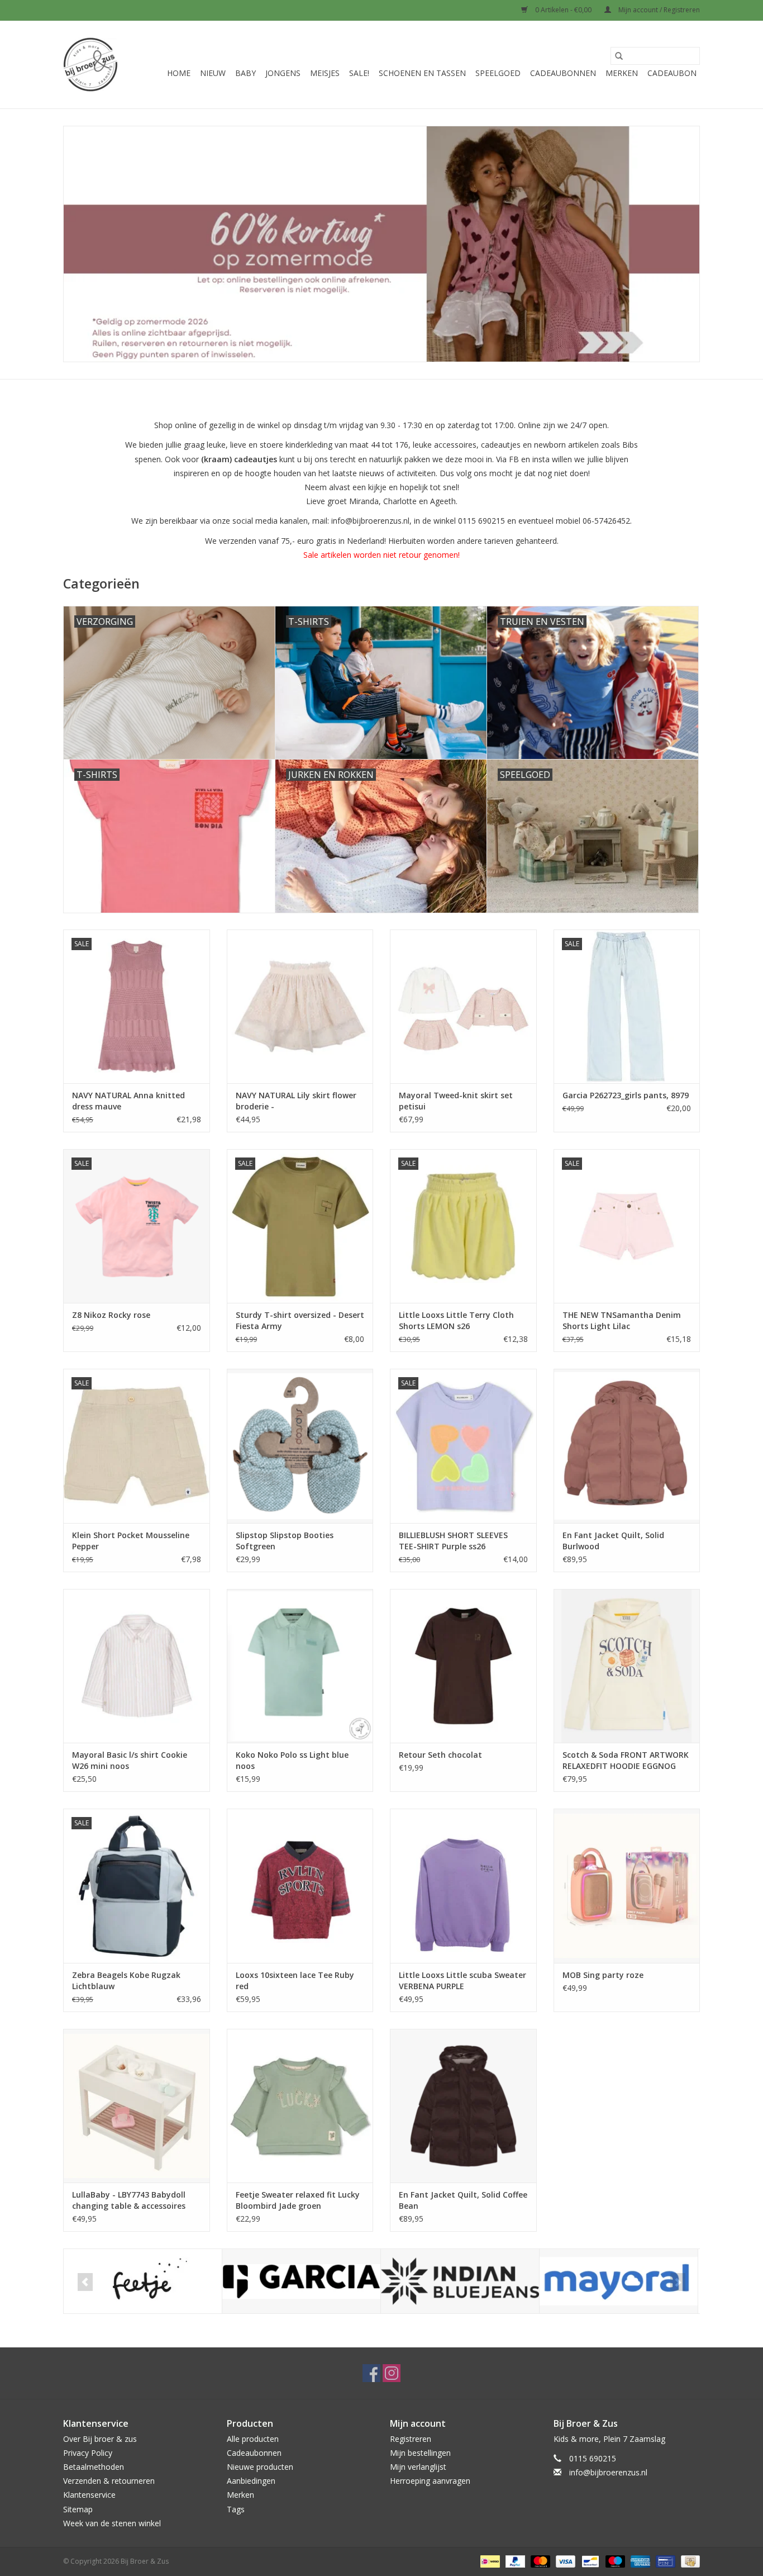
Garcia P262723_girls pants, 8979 (626, 1095)
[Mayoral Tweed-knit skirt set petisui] (463, 1006)
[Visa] (564, 2561)
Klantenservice (89, 2495)
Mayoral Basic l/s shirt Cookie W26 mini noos (130, 1760)
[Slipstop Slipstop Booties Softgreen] (300, 1446)
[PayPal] (514, 2561)
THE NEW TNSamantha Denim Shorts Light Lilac (622, 1320)
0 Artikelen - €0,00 (563, 10)
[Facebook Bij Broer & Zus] (371, 2373)
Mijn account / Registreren (658, 10)
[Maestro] (614, 2561)
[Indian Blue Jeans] (460, 2281)
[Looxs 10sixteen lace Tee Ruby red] (300, 1885)
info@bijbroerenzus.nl (608, 2472)
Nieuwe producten (260, 2467)
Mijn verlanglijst (418, 2467)
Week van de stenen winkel (112, 2523)
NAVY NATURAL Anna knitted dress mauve (128, 1101)
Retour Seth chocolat (440, 1755)
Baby (245, 73)
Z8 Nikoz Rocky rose (111, 1315)
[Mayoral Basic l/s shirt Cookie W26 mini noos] (137, 1666)
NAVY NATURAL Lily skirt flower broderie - (296, 1101)
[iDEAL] (489, 2561)
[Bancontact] (589, 2561)
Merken (622, 73)
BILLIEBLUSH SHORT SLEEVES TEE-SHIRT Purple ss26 (453, 1541)
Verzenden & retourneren (109, 2481)
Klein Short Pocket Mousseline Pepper (131, 1541)
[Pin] (664, 2561)
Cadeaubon (672, 73)
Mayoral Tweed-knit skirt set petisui (456, 1101)
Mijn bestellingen (420, 2453)
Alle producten (253, 2439)
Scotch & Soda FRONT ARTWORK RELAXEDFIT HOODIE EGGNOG (626, 1760)
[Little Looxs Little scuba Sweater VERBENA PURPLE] (463, 1885)
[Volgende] (678, 2282)
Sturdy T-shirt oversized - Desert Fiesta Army (300, 1320)
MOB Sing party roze (603, 1975)
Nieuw (213, 73)
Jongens (283, 73)
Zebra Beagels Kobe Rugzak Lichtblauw (126, 1980)
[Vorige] (85, 2282)
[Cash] (688, 2561)
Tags (236, 2509)
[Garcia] (301, 2281)
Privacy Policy (88, 2453)
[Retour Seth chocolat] (463, 1666)
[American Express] (639, 2561)
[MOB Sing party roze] (627, 1885)
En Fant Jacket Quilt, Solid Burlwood (613, 1541)
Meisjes (325, 73)
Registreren (411, 2439)
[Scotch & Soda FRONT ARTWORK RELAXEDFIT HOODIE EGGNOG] (627, 1666)
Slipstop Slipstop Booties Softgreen (285, 1541)
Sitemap (78, 2509)
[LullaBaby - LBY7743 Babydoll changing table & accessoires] (137, 2106)
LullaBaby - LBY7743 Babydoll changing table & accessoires (129, 2200)
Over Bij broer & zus (100, 2439)
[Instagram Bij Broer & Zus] (392, 2373)
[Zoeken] (619, 56)
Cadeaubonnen (563, 73)
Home (179, 73)
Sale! (359, 73)
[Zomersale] (381, 244)
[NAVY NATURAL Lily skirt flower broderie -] (300, 1006)
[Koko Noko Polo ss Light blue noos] (300, 1666)
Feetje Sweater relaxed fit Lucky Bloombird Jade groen (298, 2200)
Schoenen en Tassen (422, 73)
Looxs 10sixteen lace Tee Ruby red (295, 1980)
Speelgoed (498, 73)
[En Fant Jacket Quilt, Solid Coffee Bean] (463, 2106)
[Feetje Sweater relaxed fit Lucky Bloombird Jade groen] (300, 2106)
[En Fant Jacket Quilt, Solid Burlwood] (627, 1446)
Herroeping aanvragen (430, 2481)
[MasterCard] (539, 2561)
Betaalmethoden (94, 2467)
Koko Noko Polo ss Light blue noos (292, 1760)
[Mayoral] (619, 2281)
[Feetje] (143, 2281)
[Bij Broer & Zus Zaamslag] (90, 65)
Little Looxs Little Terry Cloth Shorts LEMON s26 (456, 1320)
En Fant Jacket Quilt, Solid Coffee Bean (463, 2200)
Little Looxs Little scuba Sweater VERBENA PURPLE (462, 1980)
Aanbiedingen (251, 2481)
